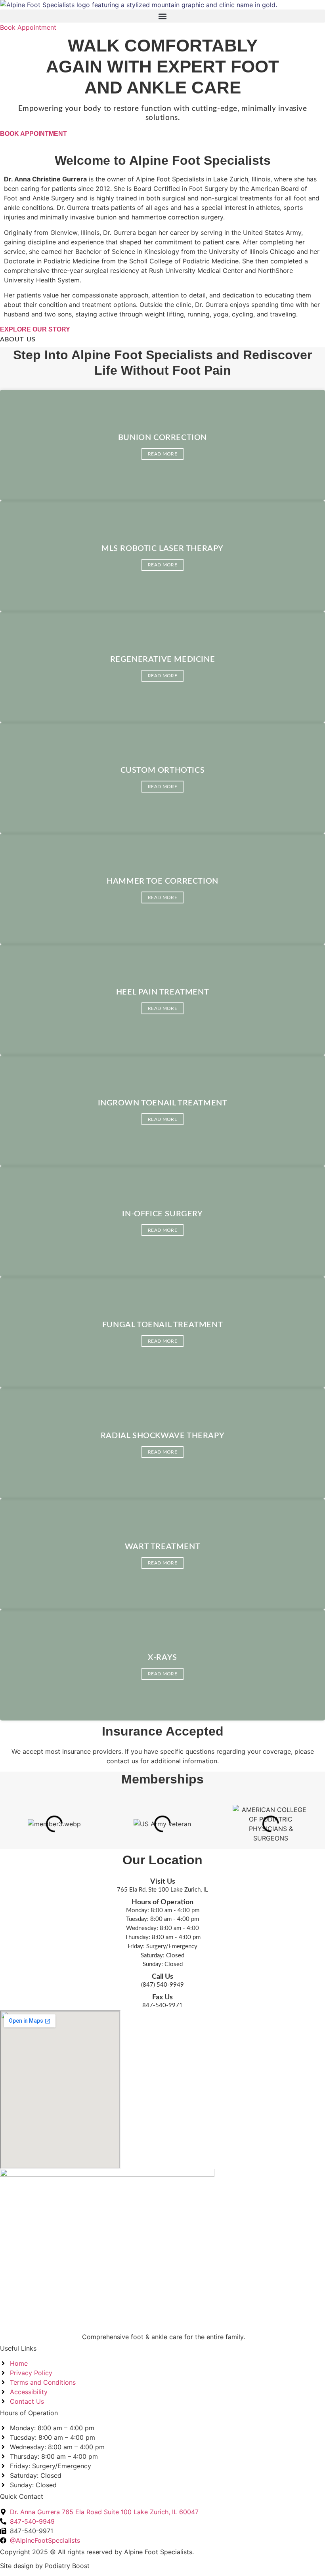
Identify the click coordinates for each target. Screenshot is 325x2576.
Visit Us (163, 1882)
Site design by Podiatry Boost (45, 2566)
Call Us (162, 1977)
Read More (162, 454)
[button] (162, 16)
